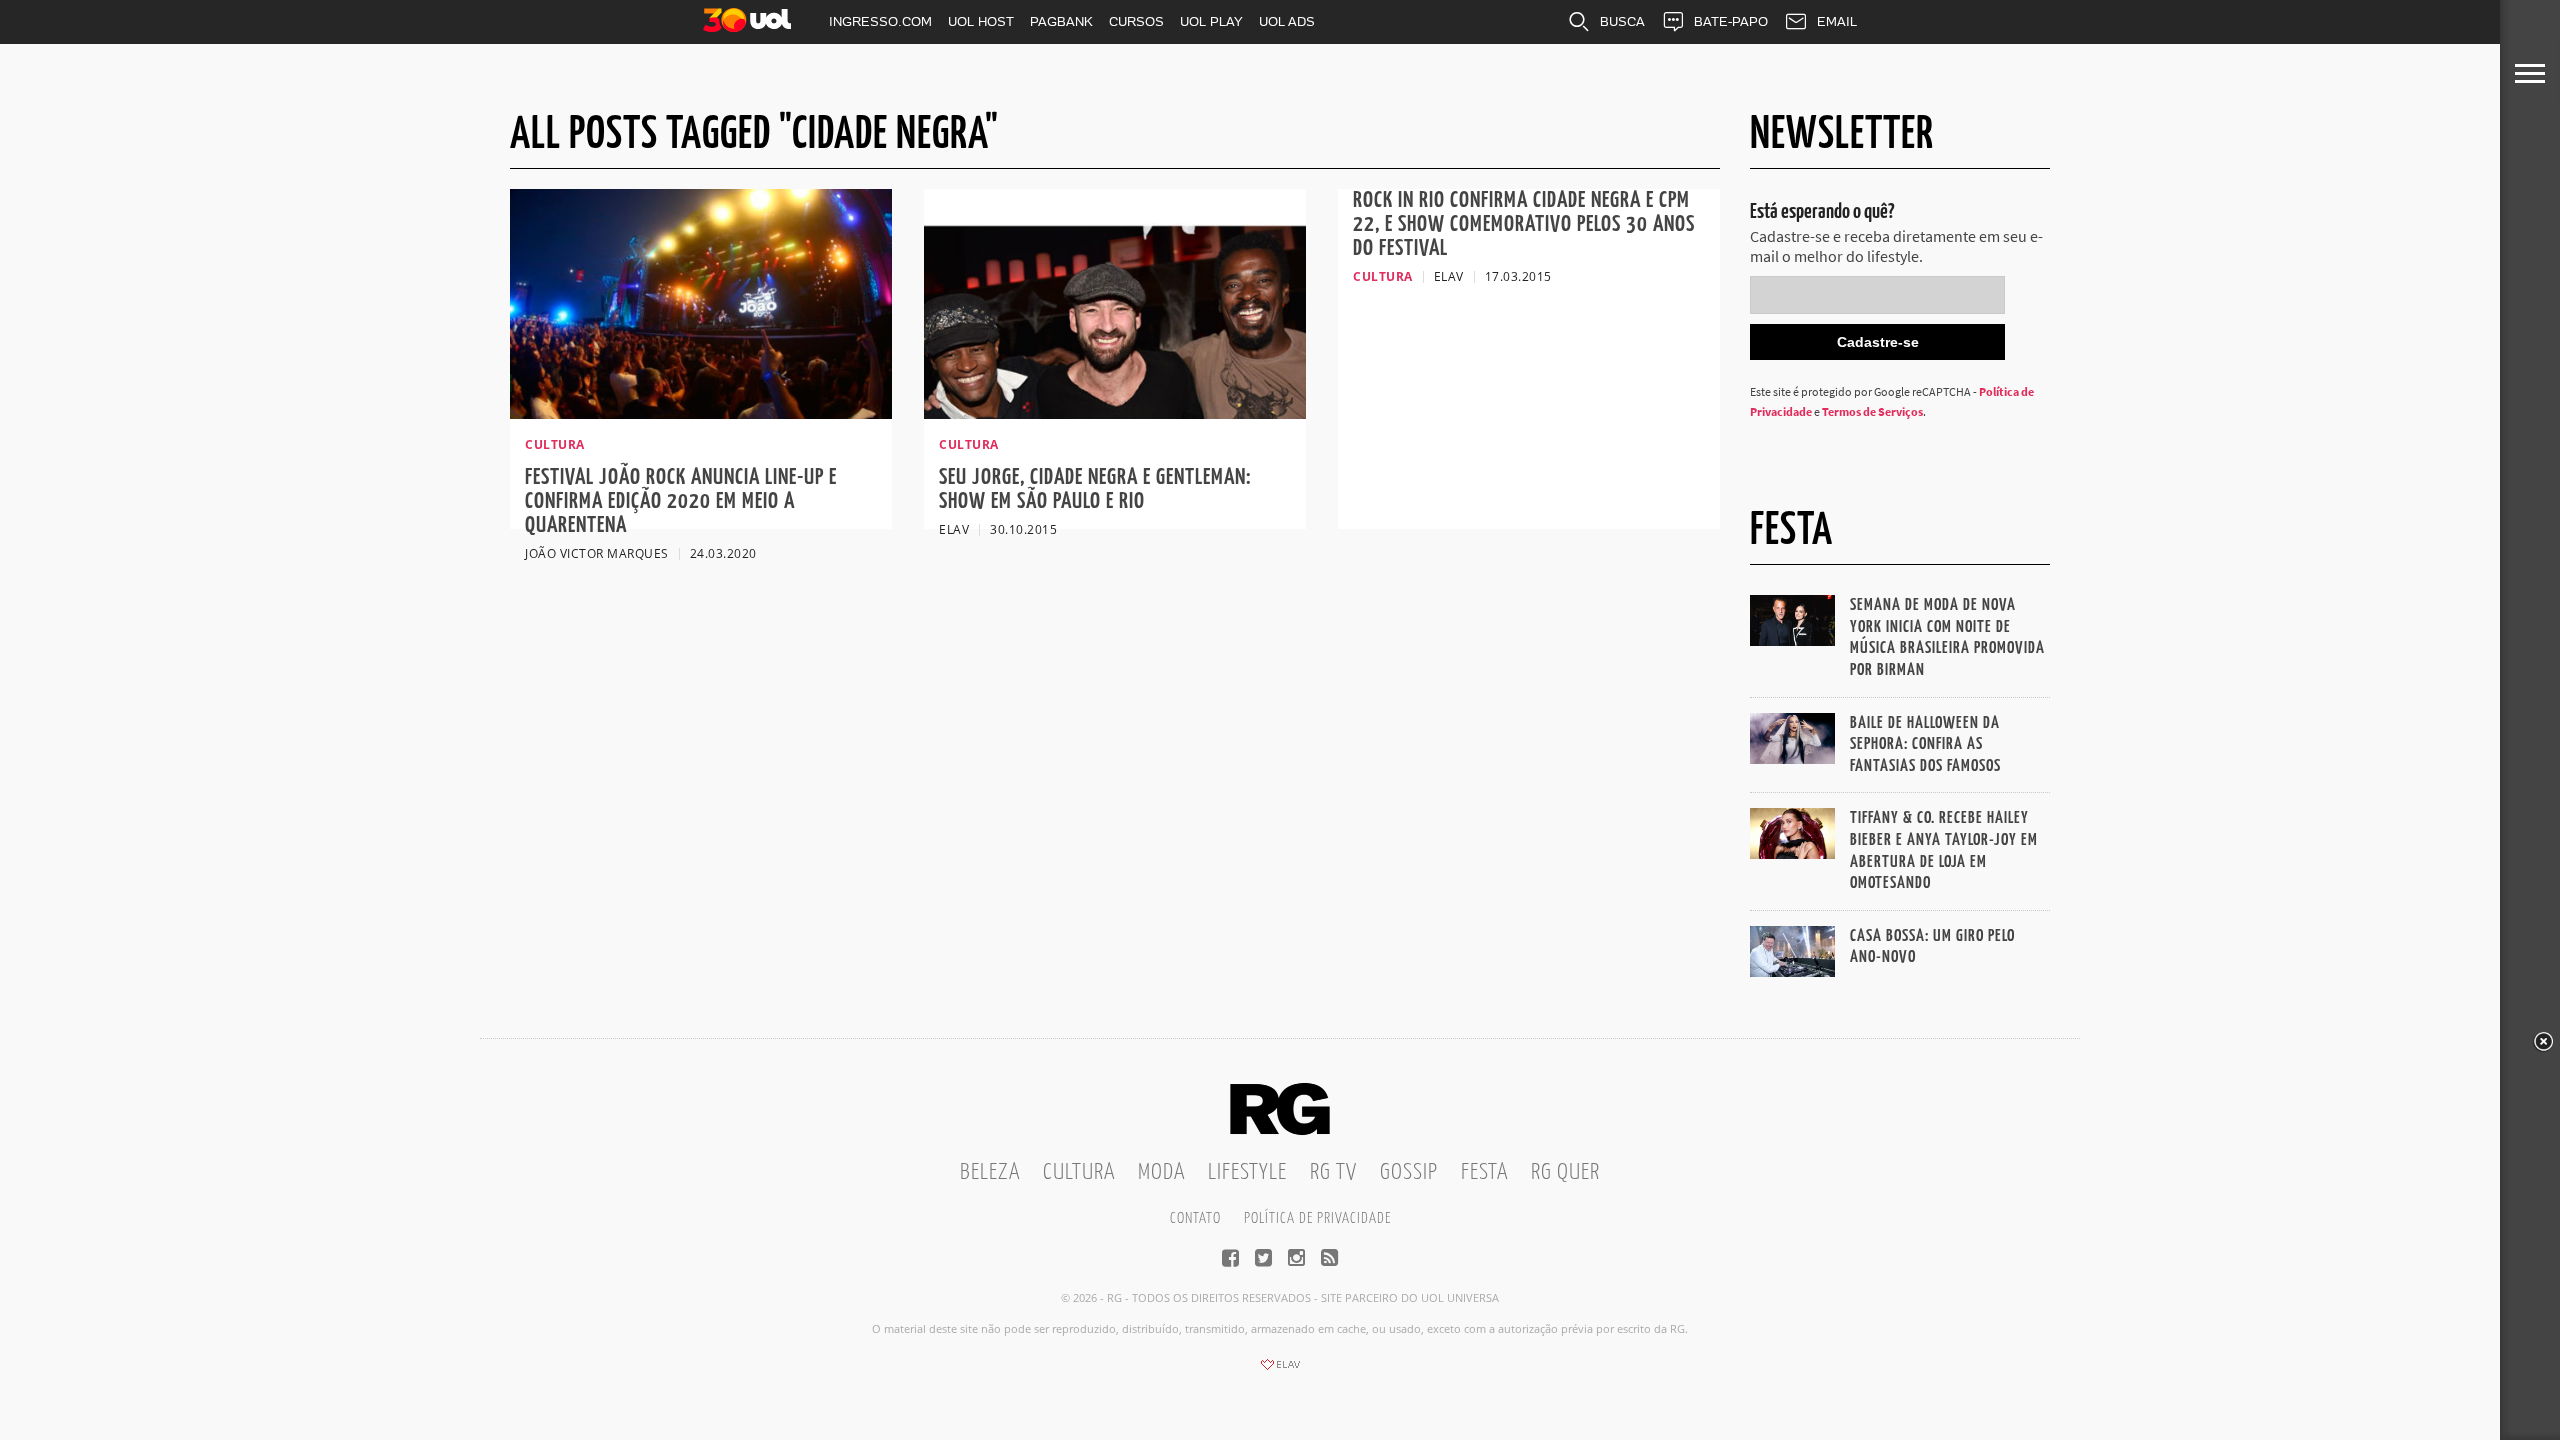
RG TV (1333, 1172)
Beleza (990, 1172)
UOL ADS (1287, 21)
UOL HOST (981, 21)
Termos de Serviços (1872, 411)
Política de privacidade (1317, 1218)
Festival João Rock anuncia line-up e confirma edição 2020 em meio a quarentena (681, 501)
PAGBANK (1061, 21)
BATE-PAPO (1731, 21)
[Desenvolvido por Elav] (1280, 1371)
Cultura (1079, 1172)
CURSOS (1136, 21)
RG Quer (1565, 1172)
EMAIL (1837, 21)
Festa (1484, 1172)
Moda (1161, 1172)
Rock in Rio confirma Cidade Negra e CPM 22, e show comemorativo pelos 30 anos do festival (1524, 224)
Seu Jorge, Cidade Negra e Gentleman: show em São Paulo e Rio (1095, 489)
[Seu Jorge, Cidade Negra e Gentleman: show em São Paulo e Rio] (1115, 413)
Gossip (1409, 1172)
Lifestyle (1247, 1172)
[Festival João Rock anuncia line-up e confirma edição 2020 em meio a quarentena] (701, 413)
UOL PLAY (1211, 21)
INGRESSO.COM (880, 21)
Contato (1195, 1218)
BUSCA (1622, 21)
